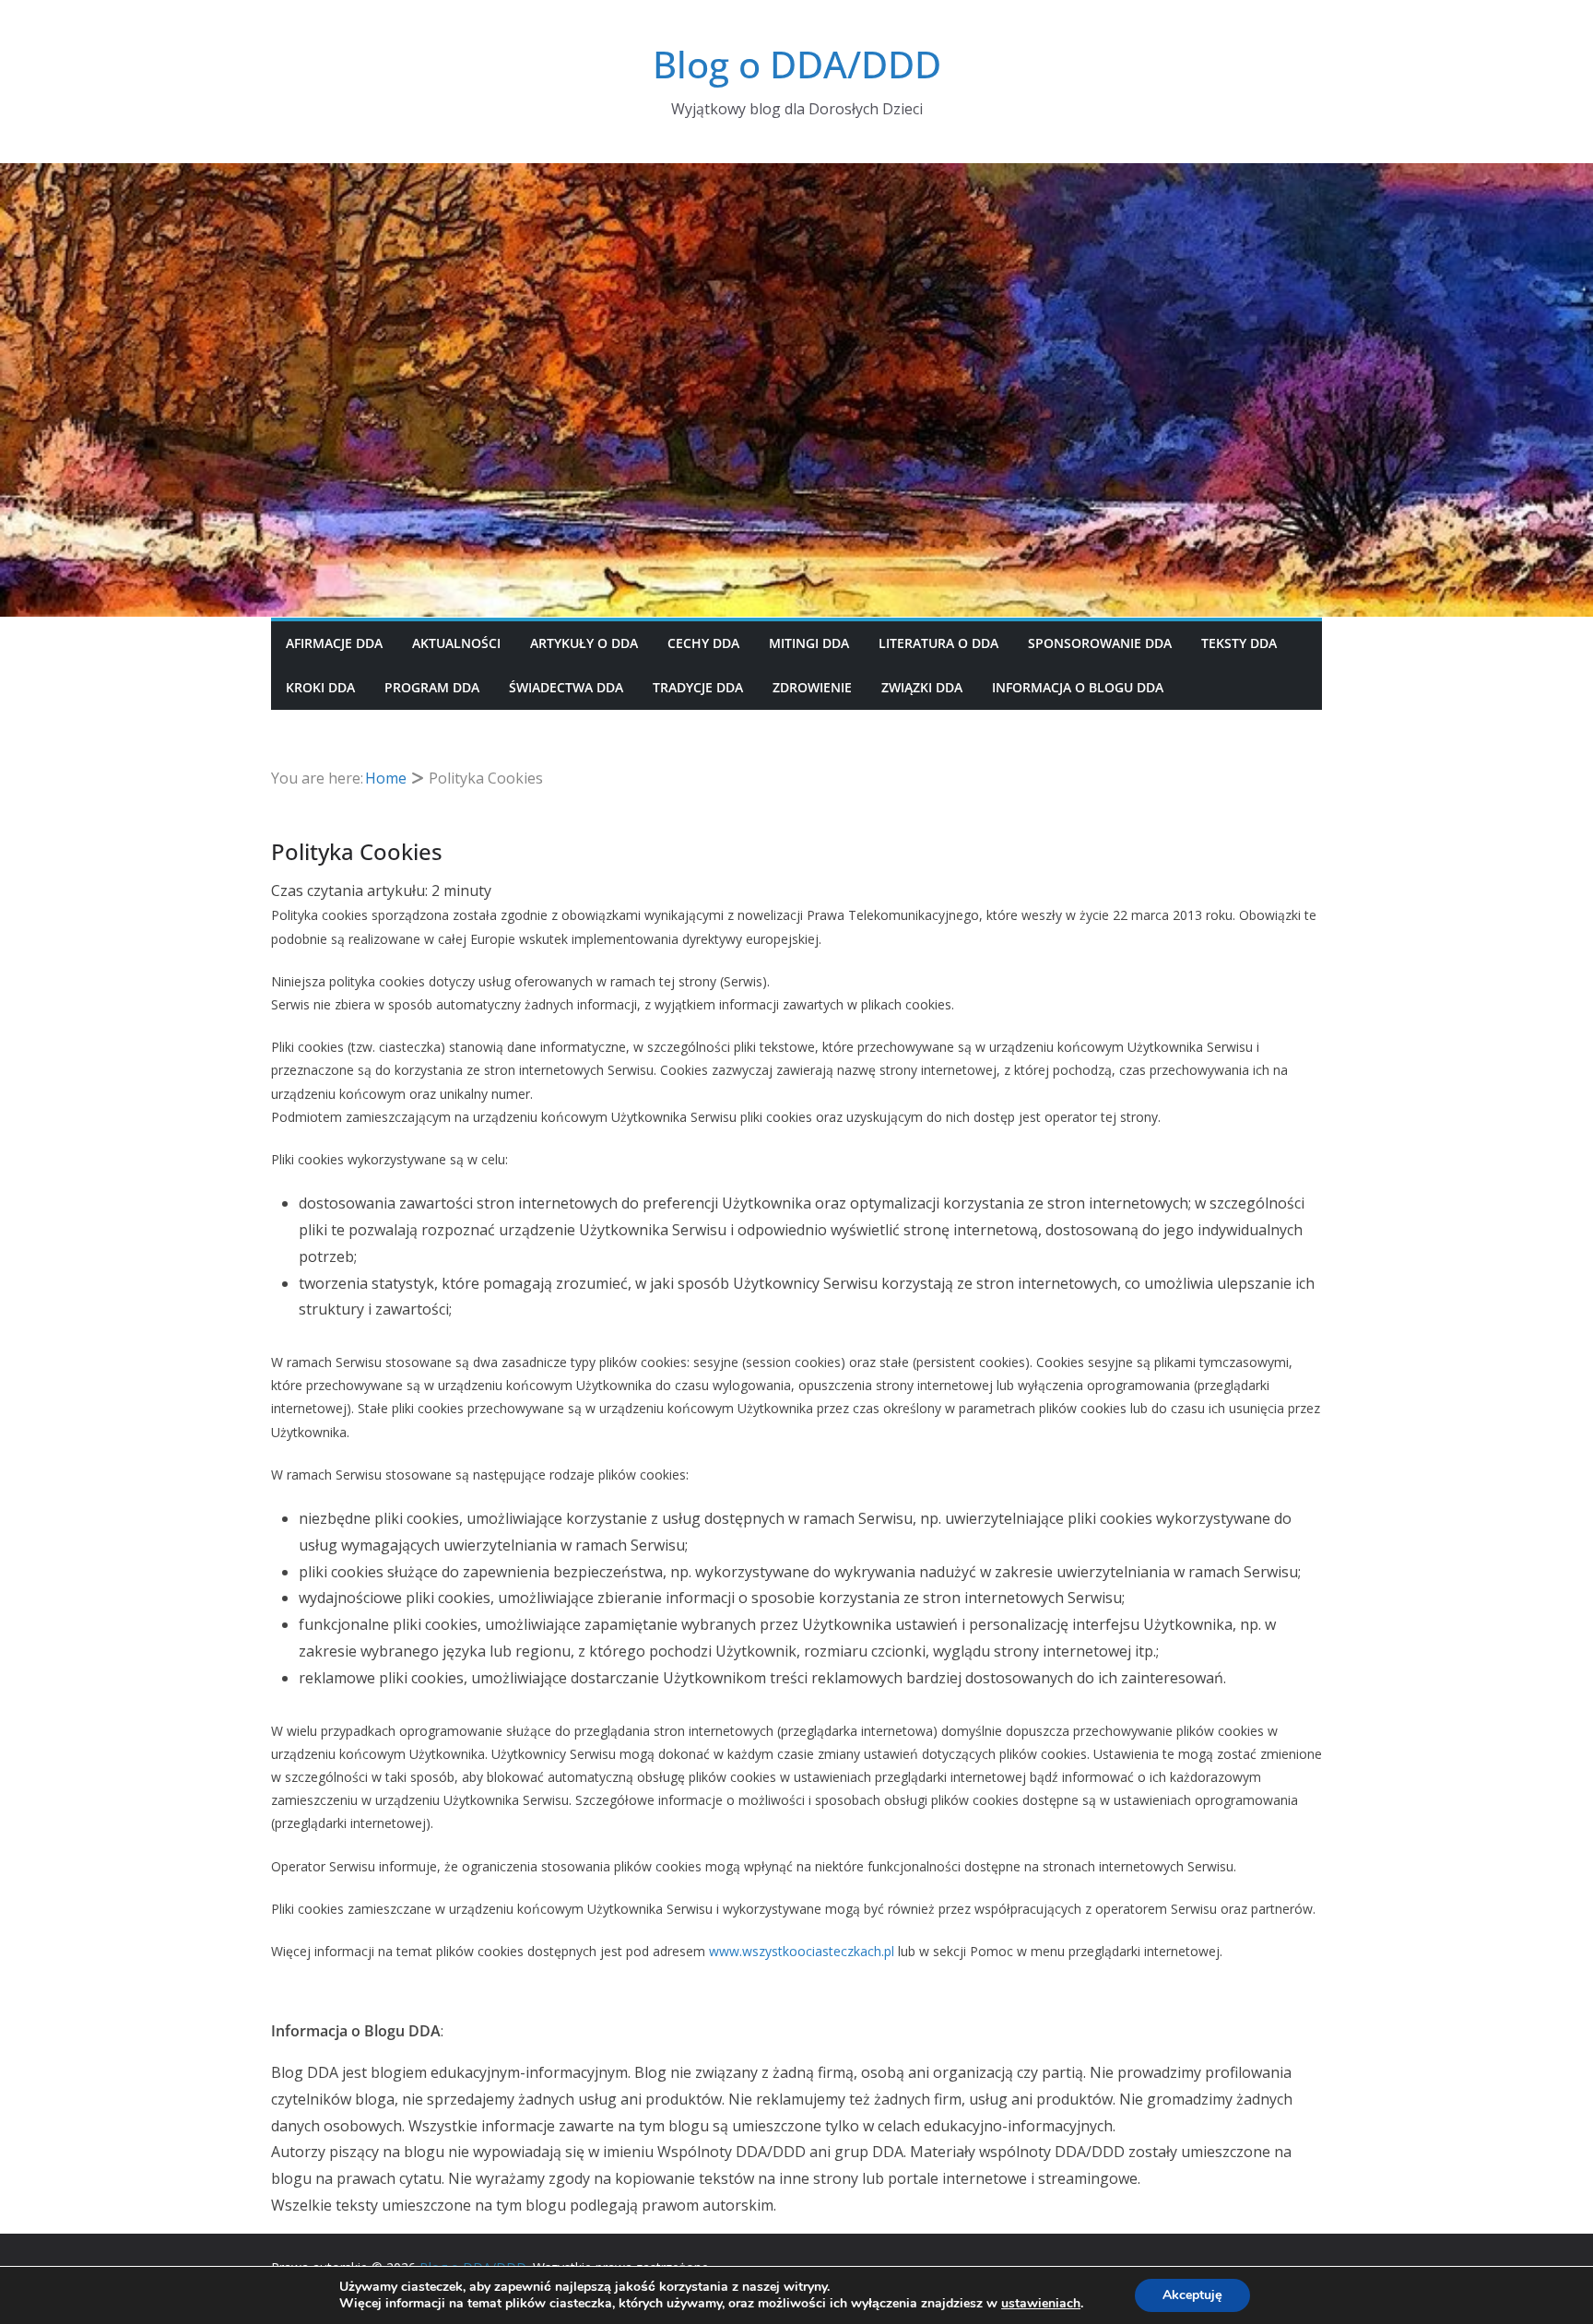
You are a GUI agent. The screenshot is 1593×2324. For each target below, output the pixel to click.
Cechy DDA (703, 643)
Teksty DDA (1239, 643)
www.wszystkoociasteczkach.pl (802, 1951)
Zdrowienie (812, 687)
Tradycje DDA (698, 687)
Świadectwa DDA (566, 687)
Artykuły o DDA (584, 643)
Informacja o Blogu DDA (1078, 687)
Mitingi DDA (809, 643)
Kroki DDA (320, 687)
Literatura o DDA (938, 643)
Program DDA (432, 687)
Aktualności (456, 643)
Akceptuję (1192, 2295)
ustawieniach (1041, 2304)
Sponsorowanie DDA (1100, 643)
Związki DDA (922, 687)
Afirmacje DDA (334, 643)
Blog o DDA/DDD (797, 64)
